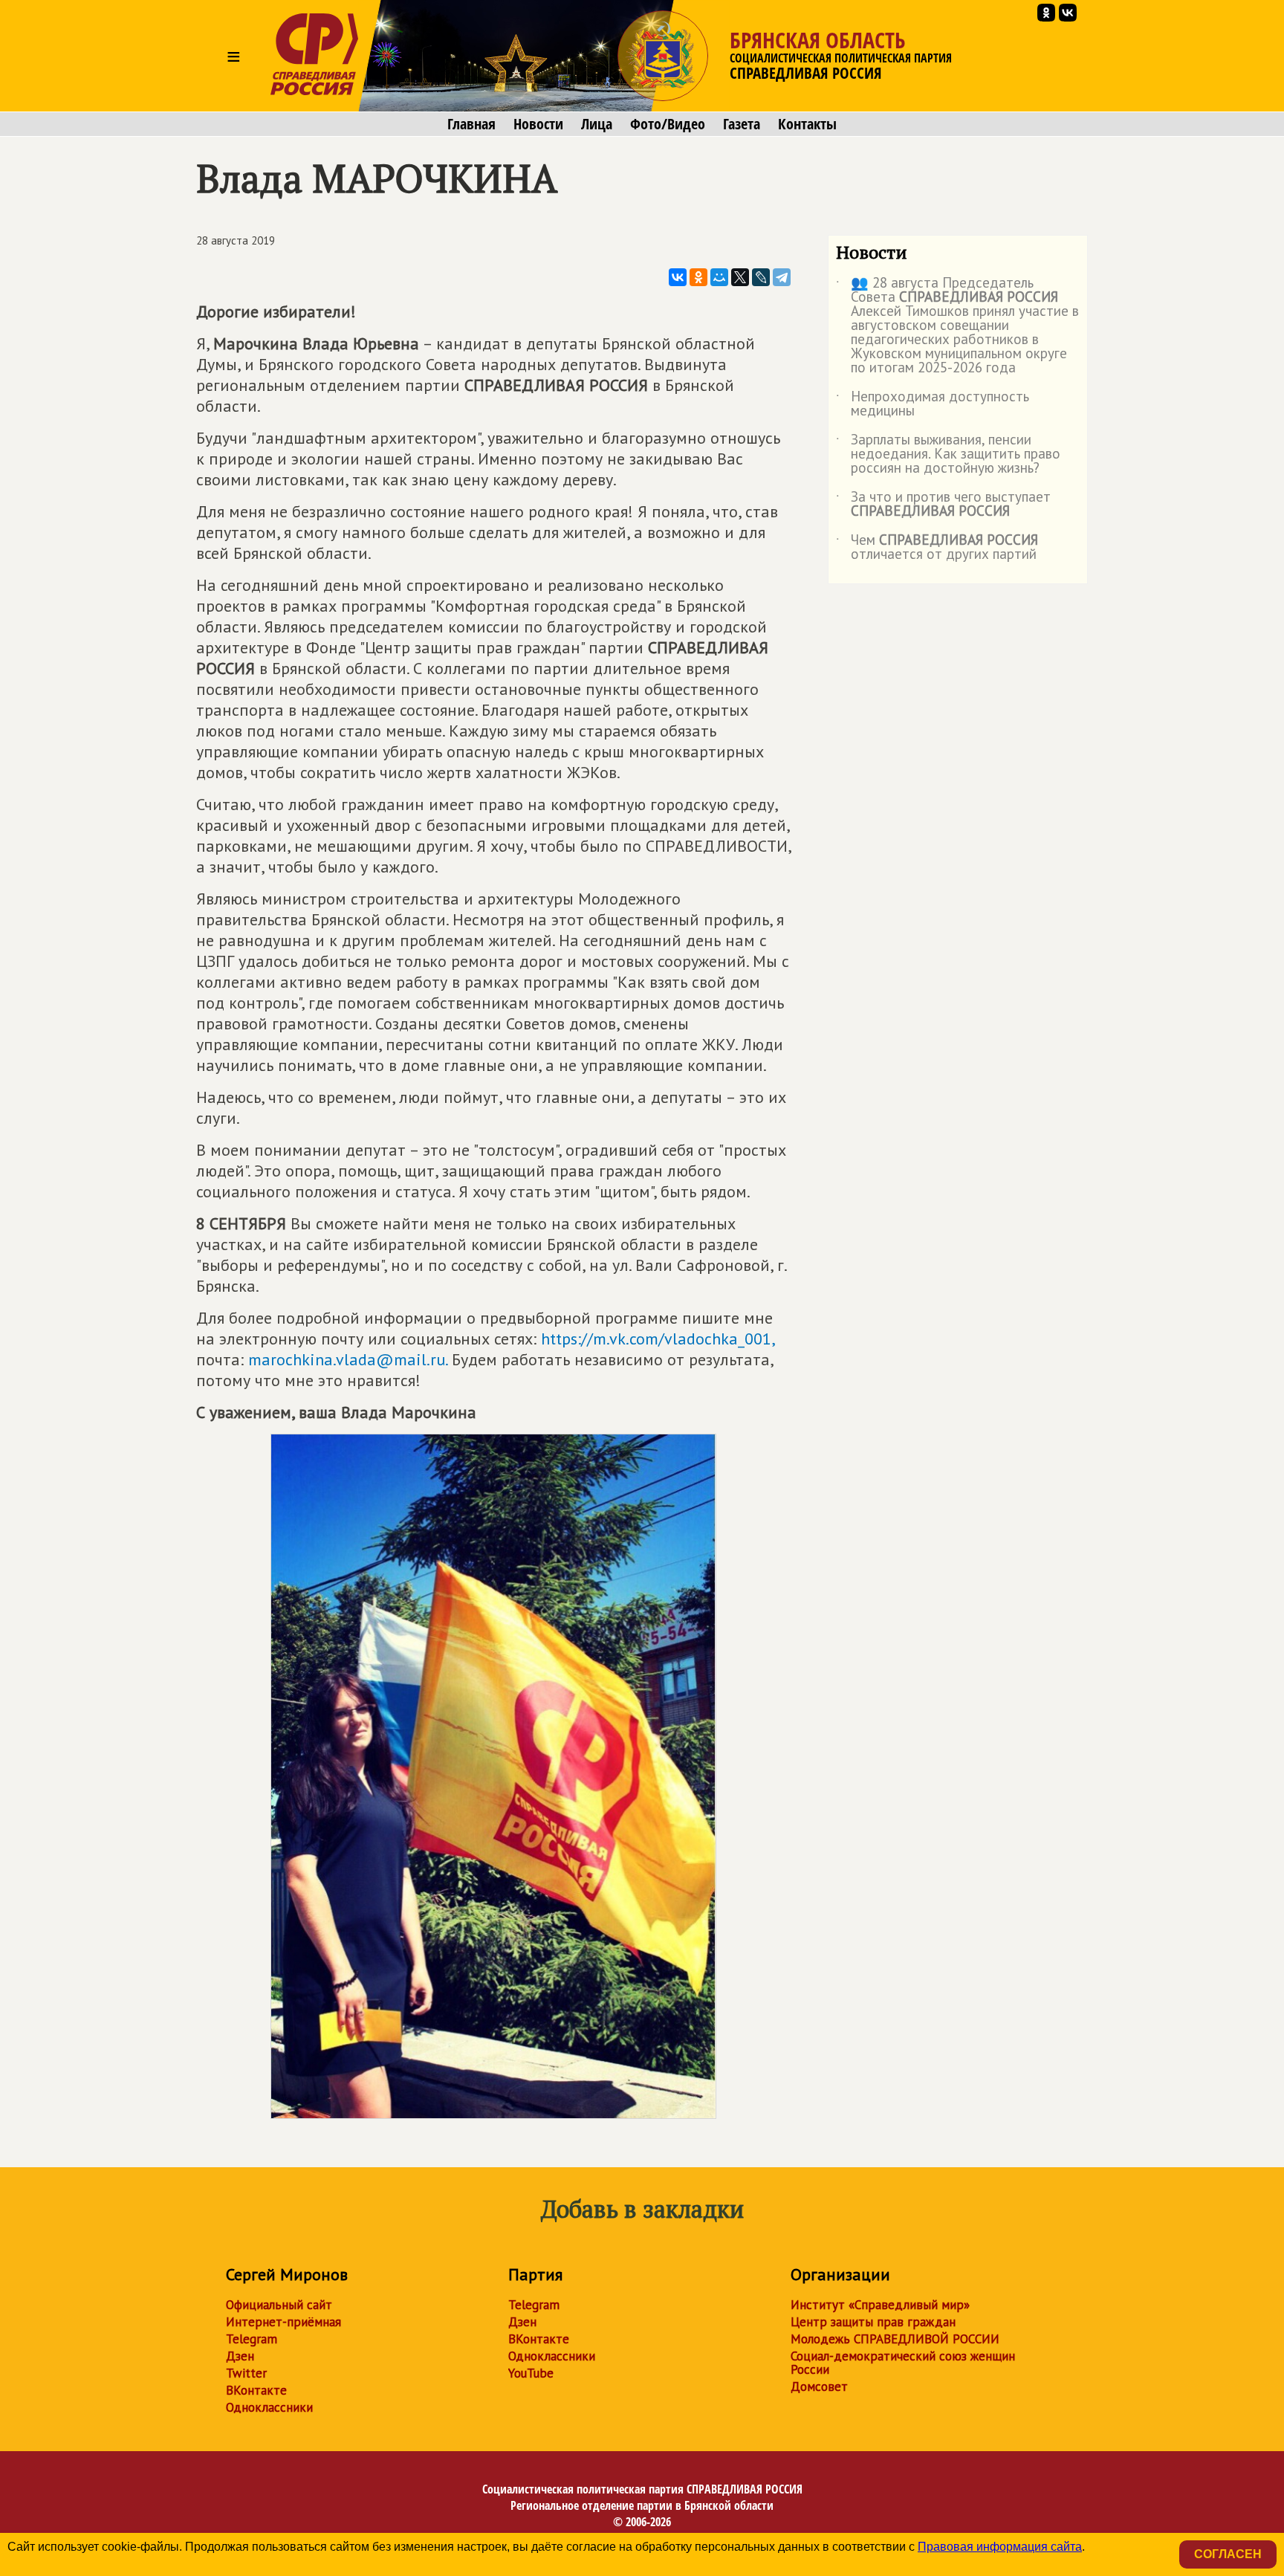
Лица (597, 124)
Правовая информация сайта (1000, 2547)
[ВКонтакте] (678, 277)
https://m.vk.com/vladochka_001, (658, 1339)
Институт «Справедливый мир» (880, 2305)
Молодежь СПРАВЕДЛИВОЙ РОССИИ (895, 2339)
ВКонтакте (256, 2390)
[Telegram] (782, 277)
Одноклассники (269, 2407)
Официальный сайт (279, 2305)
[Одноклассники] (698, 277)
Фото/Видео (668, 124)
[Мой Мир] (719, 277)
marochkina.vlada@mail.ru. (348, 1359)
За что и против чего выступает (943, 505)
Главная (471, 124)
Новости (538, 124)
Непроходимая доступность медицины (933, 404)
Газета (742, 124)
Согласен (1228, 2554)
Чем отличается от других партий (937, 548)
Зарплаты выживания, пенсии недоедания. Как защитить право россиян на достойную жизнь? (948, 454)
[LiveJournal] (761, 277)
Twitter (246, 2373)
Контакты (807, 124)
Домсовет (819, 2386)
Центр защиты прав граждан (873, 2322)
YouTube (531, 2373)
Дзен (240, 2356)
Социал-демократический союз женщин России (903, 2363)
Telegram (252, 2339)
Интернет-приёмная (283, 2322)
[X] (740, 277)
